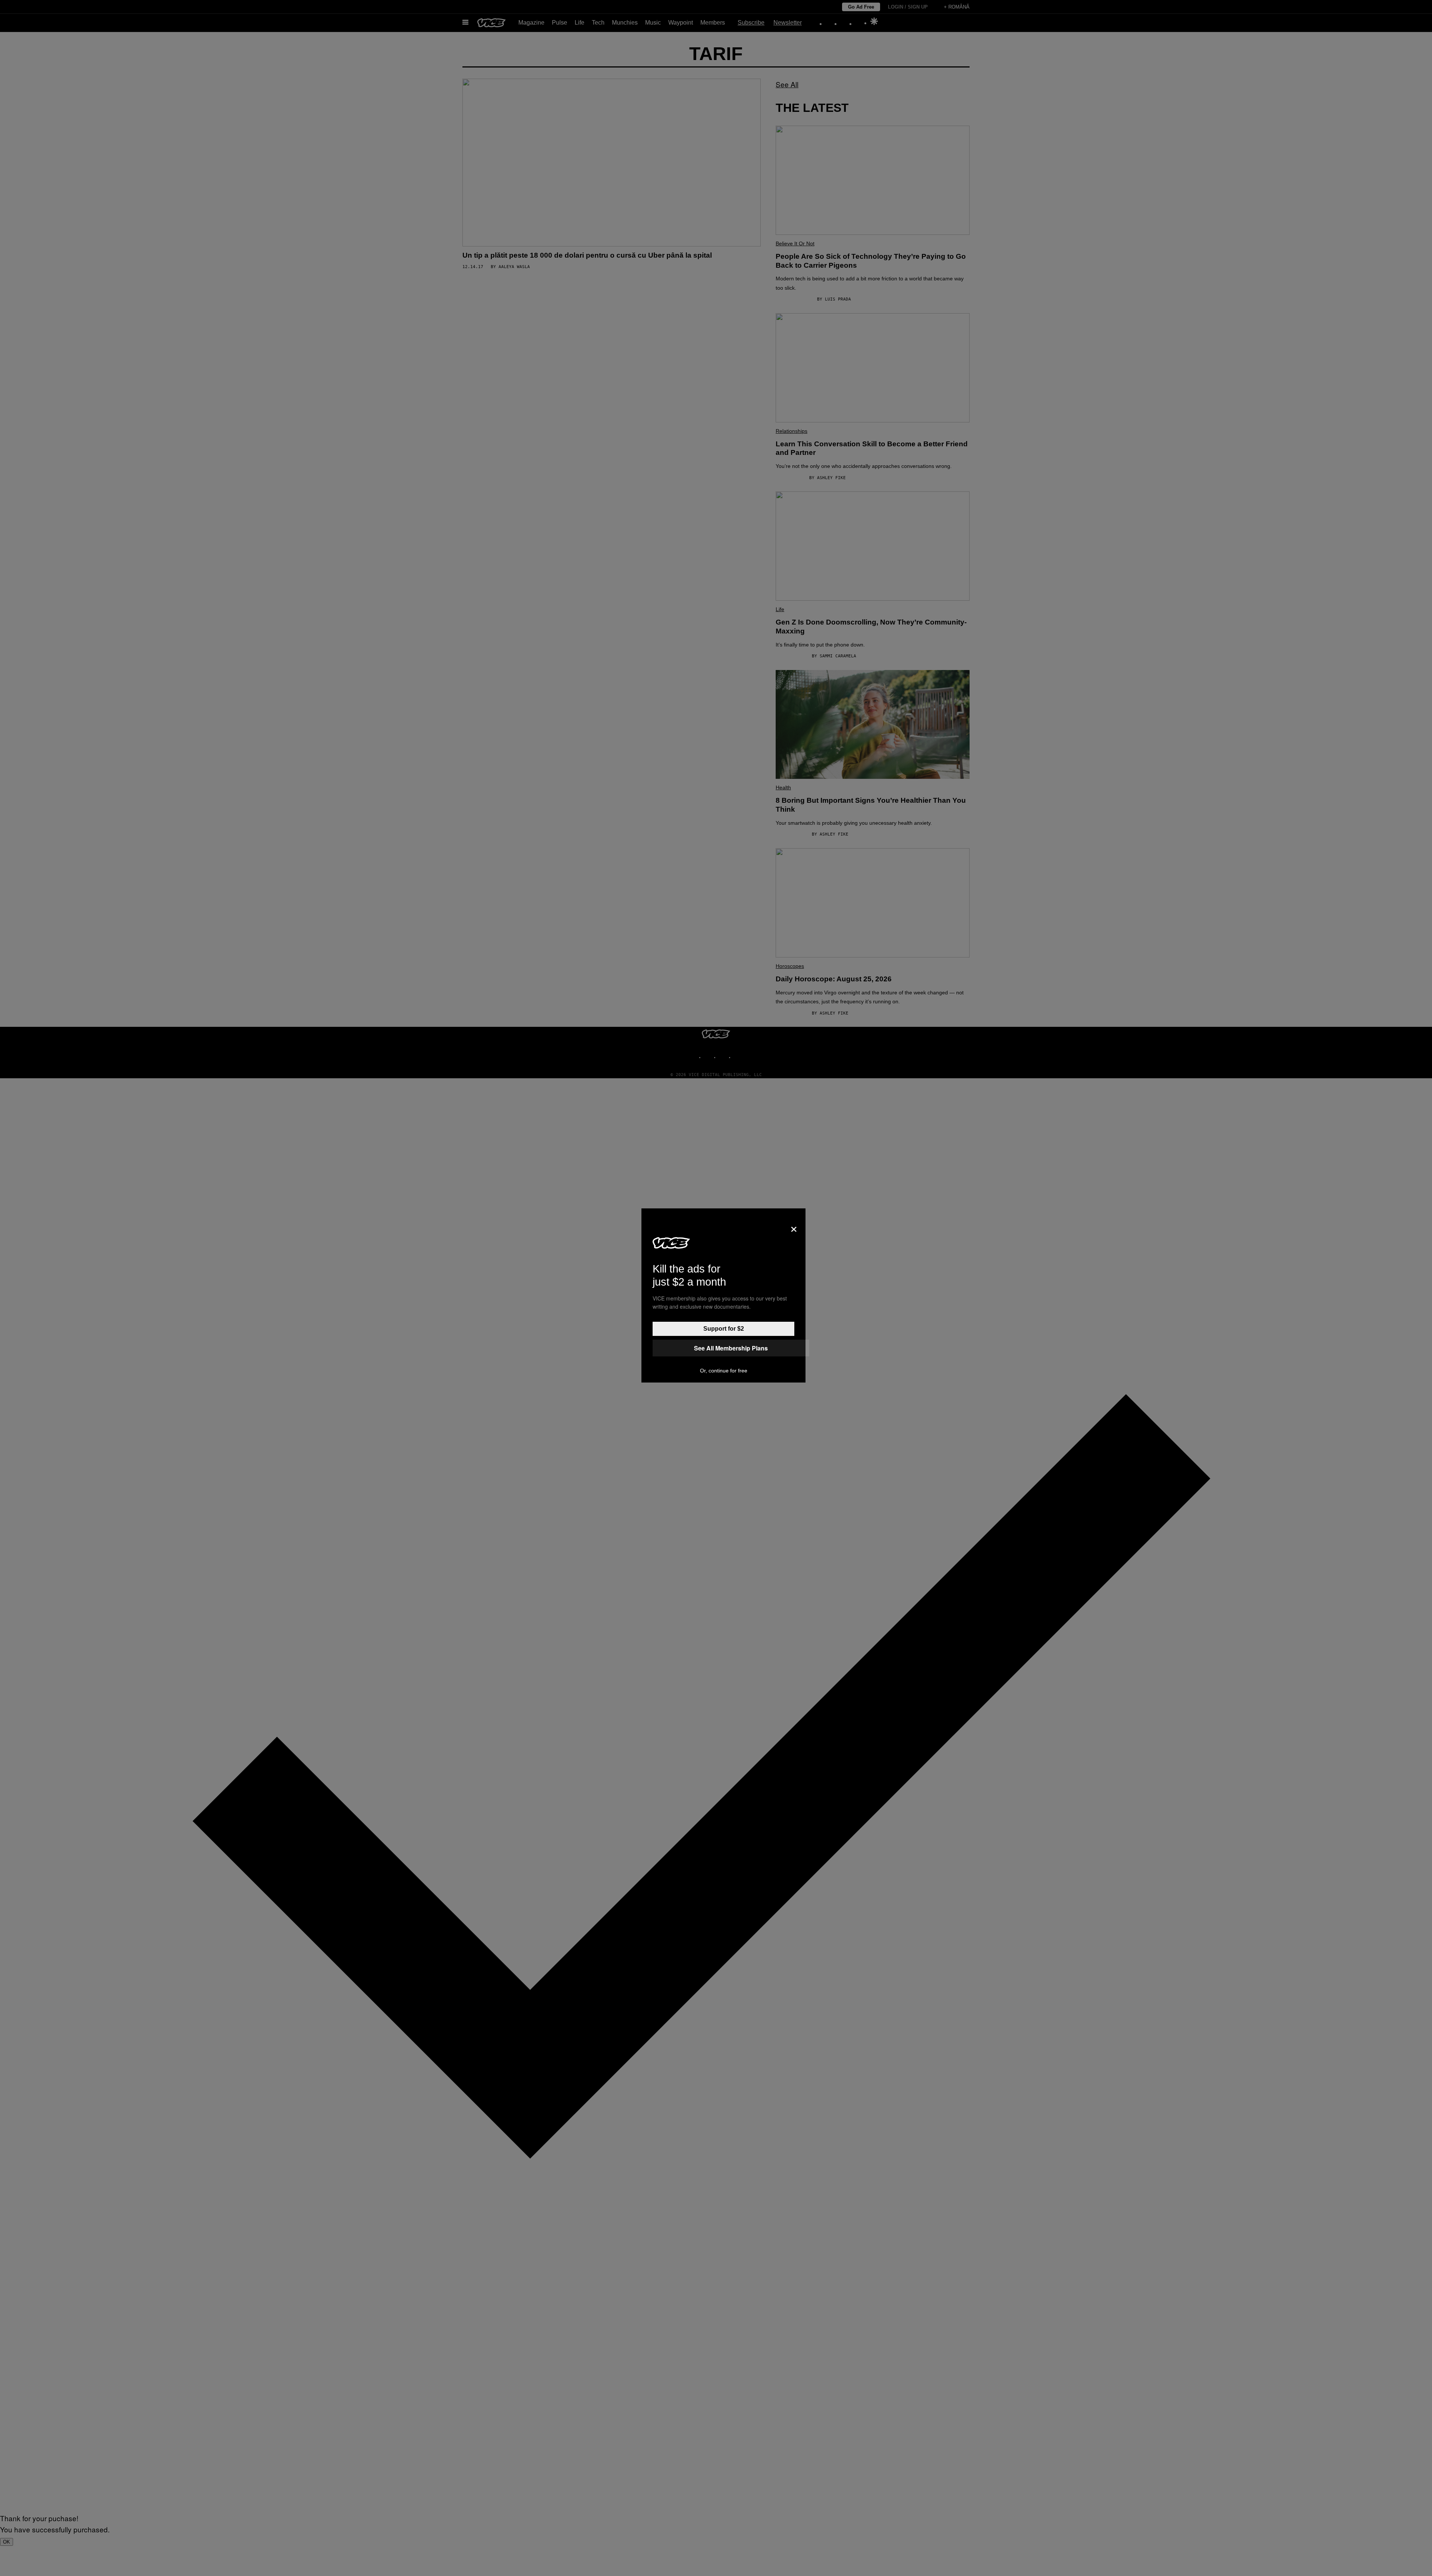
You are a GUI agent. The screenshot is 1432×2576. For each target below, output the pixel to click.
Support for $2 (724, 1329)
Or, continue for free (724, 1371)
